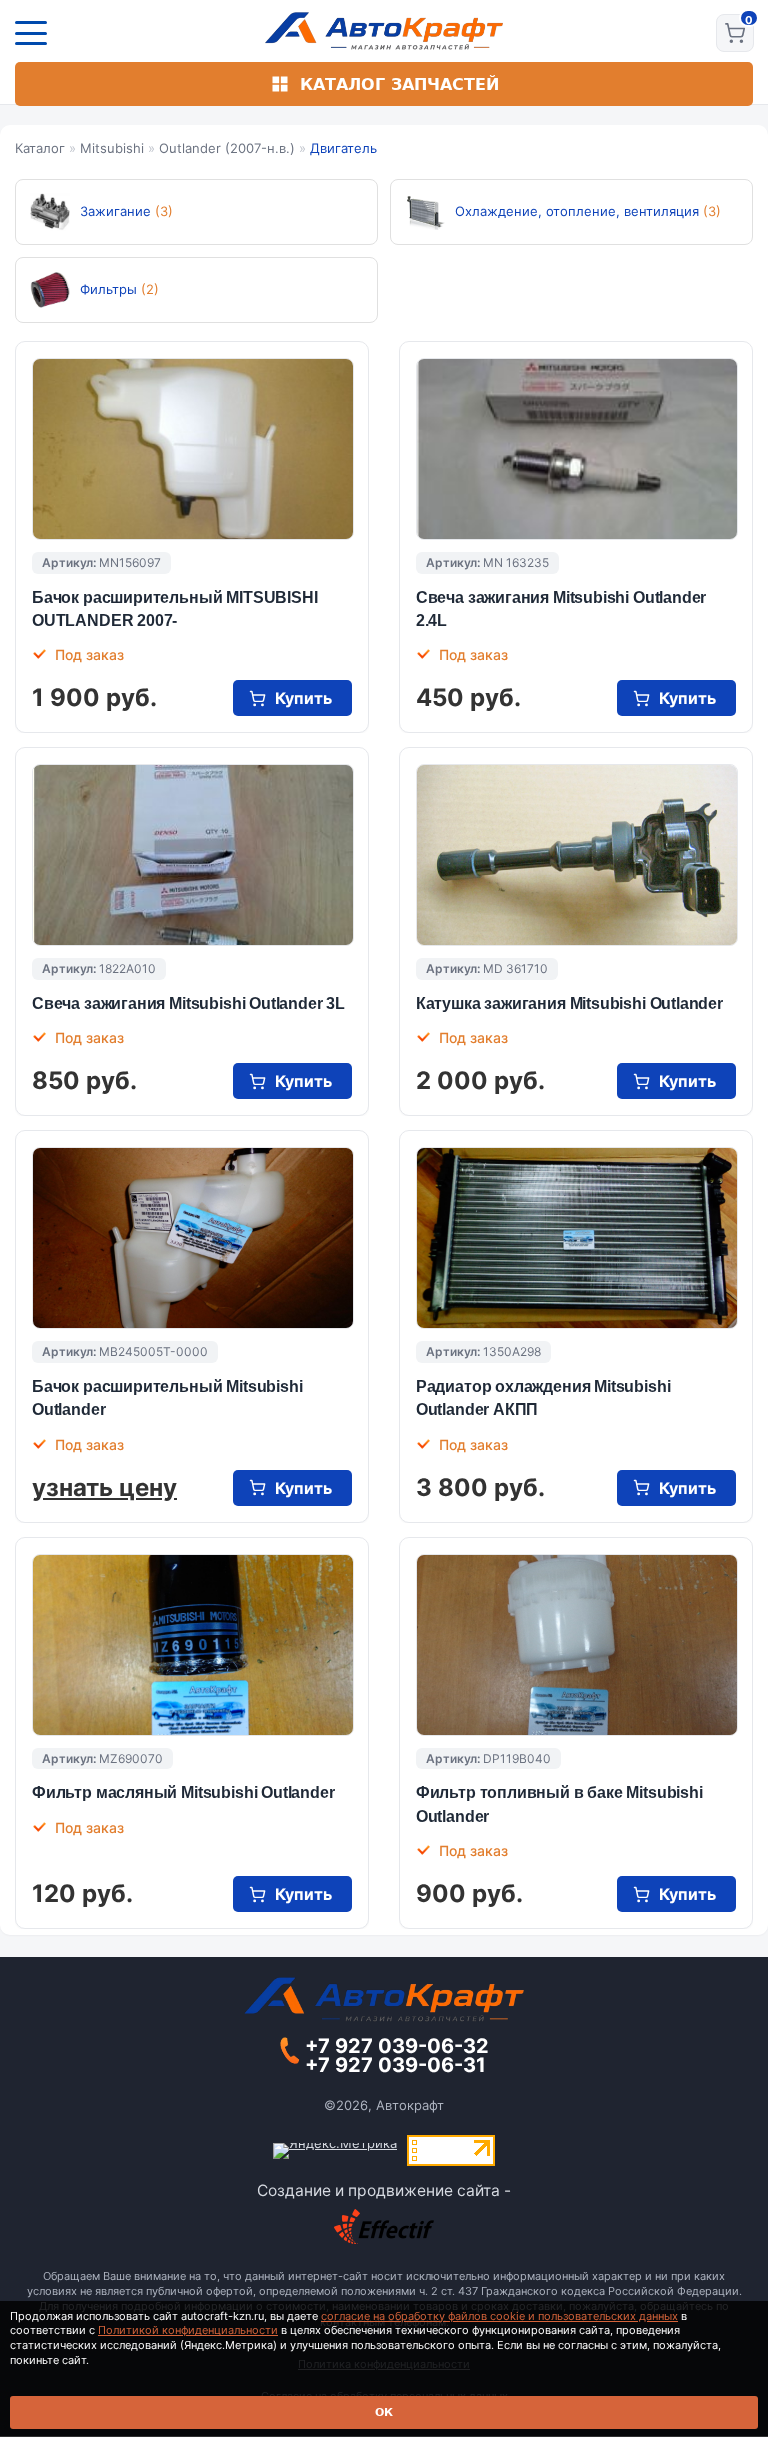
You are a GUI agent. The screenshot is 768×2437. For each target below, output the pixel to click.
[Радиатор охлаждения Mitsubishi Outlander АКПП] (577, 1238)
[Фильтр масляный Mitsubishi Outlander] (193, 1645)
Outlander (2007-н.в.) (227, 148)
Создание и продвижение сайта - (384, 2190)
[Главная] (384, 31)
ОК (384, 2412)
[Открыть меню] (31, 33)
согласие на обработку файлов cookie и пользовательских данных (499, 2316)
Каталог (40, 148)
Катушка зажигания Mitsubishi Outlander (569, 1003)
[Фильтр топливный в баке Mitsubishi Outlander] (577, 1645)
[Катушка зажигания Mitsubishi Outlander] (577, 855)
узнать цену (104, 1487)
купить (303, 698)
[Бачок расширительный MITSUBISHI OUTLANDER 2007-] (193, 449)
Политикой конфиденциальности (188, 2330)
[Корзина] (735, 33)
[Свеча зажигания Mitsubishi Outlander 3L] (193, 855)
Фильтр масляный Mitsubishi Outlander (183, 1792)
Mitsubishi (112, 148)
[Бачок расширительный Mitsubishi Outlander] (193, 1238)
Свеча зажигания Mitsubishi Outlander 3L (188, 1003)
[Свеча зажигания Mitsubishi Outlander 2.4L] (577, 449)
